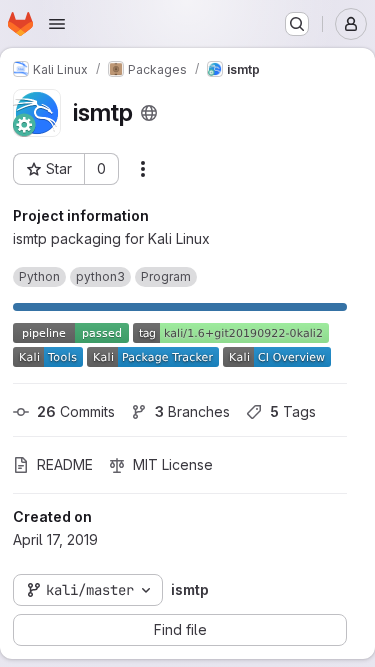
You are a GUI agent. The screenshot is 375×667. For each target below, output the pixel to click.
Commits (76, 411)
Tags (293, 411)
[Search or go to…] (297, 24)
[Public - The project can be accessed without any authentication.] (149, 113)
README (65, 464)
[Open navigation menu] (57, 24)
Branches (192, 411)
